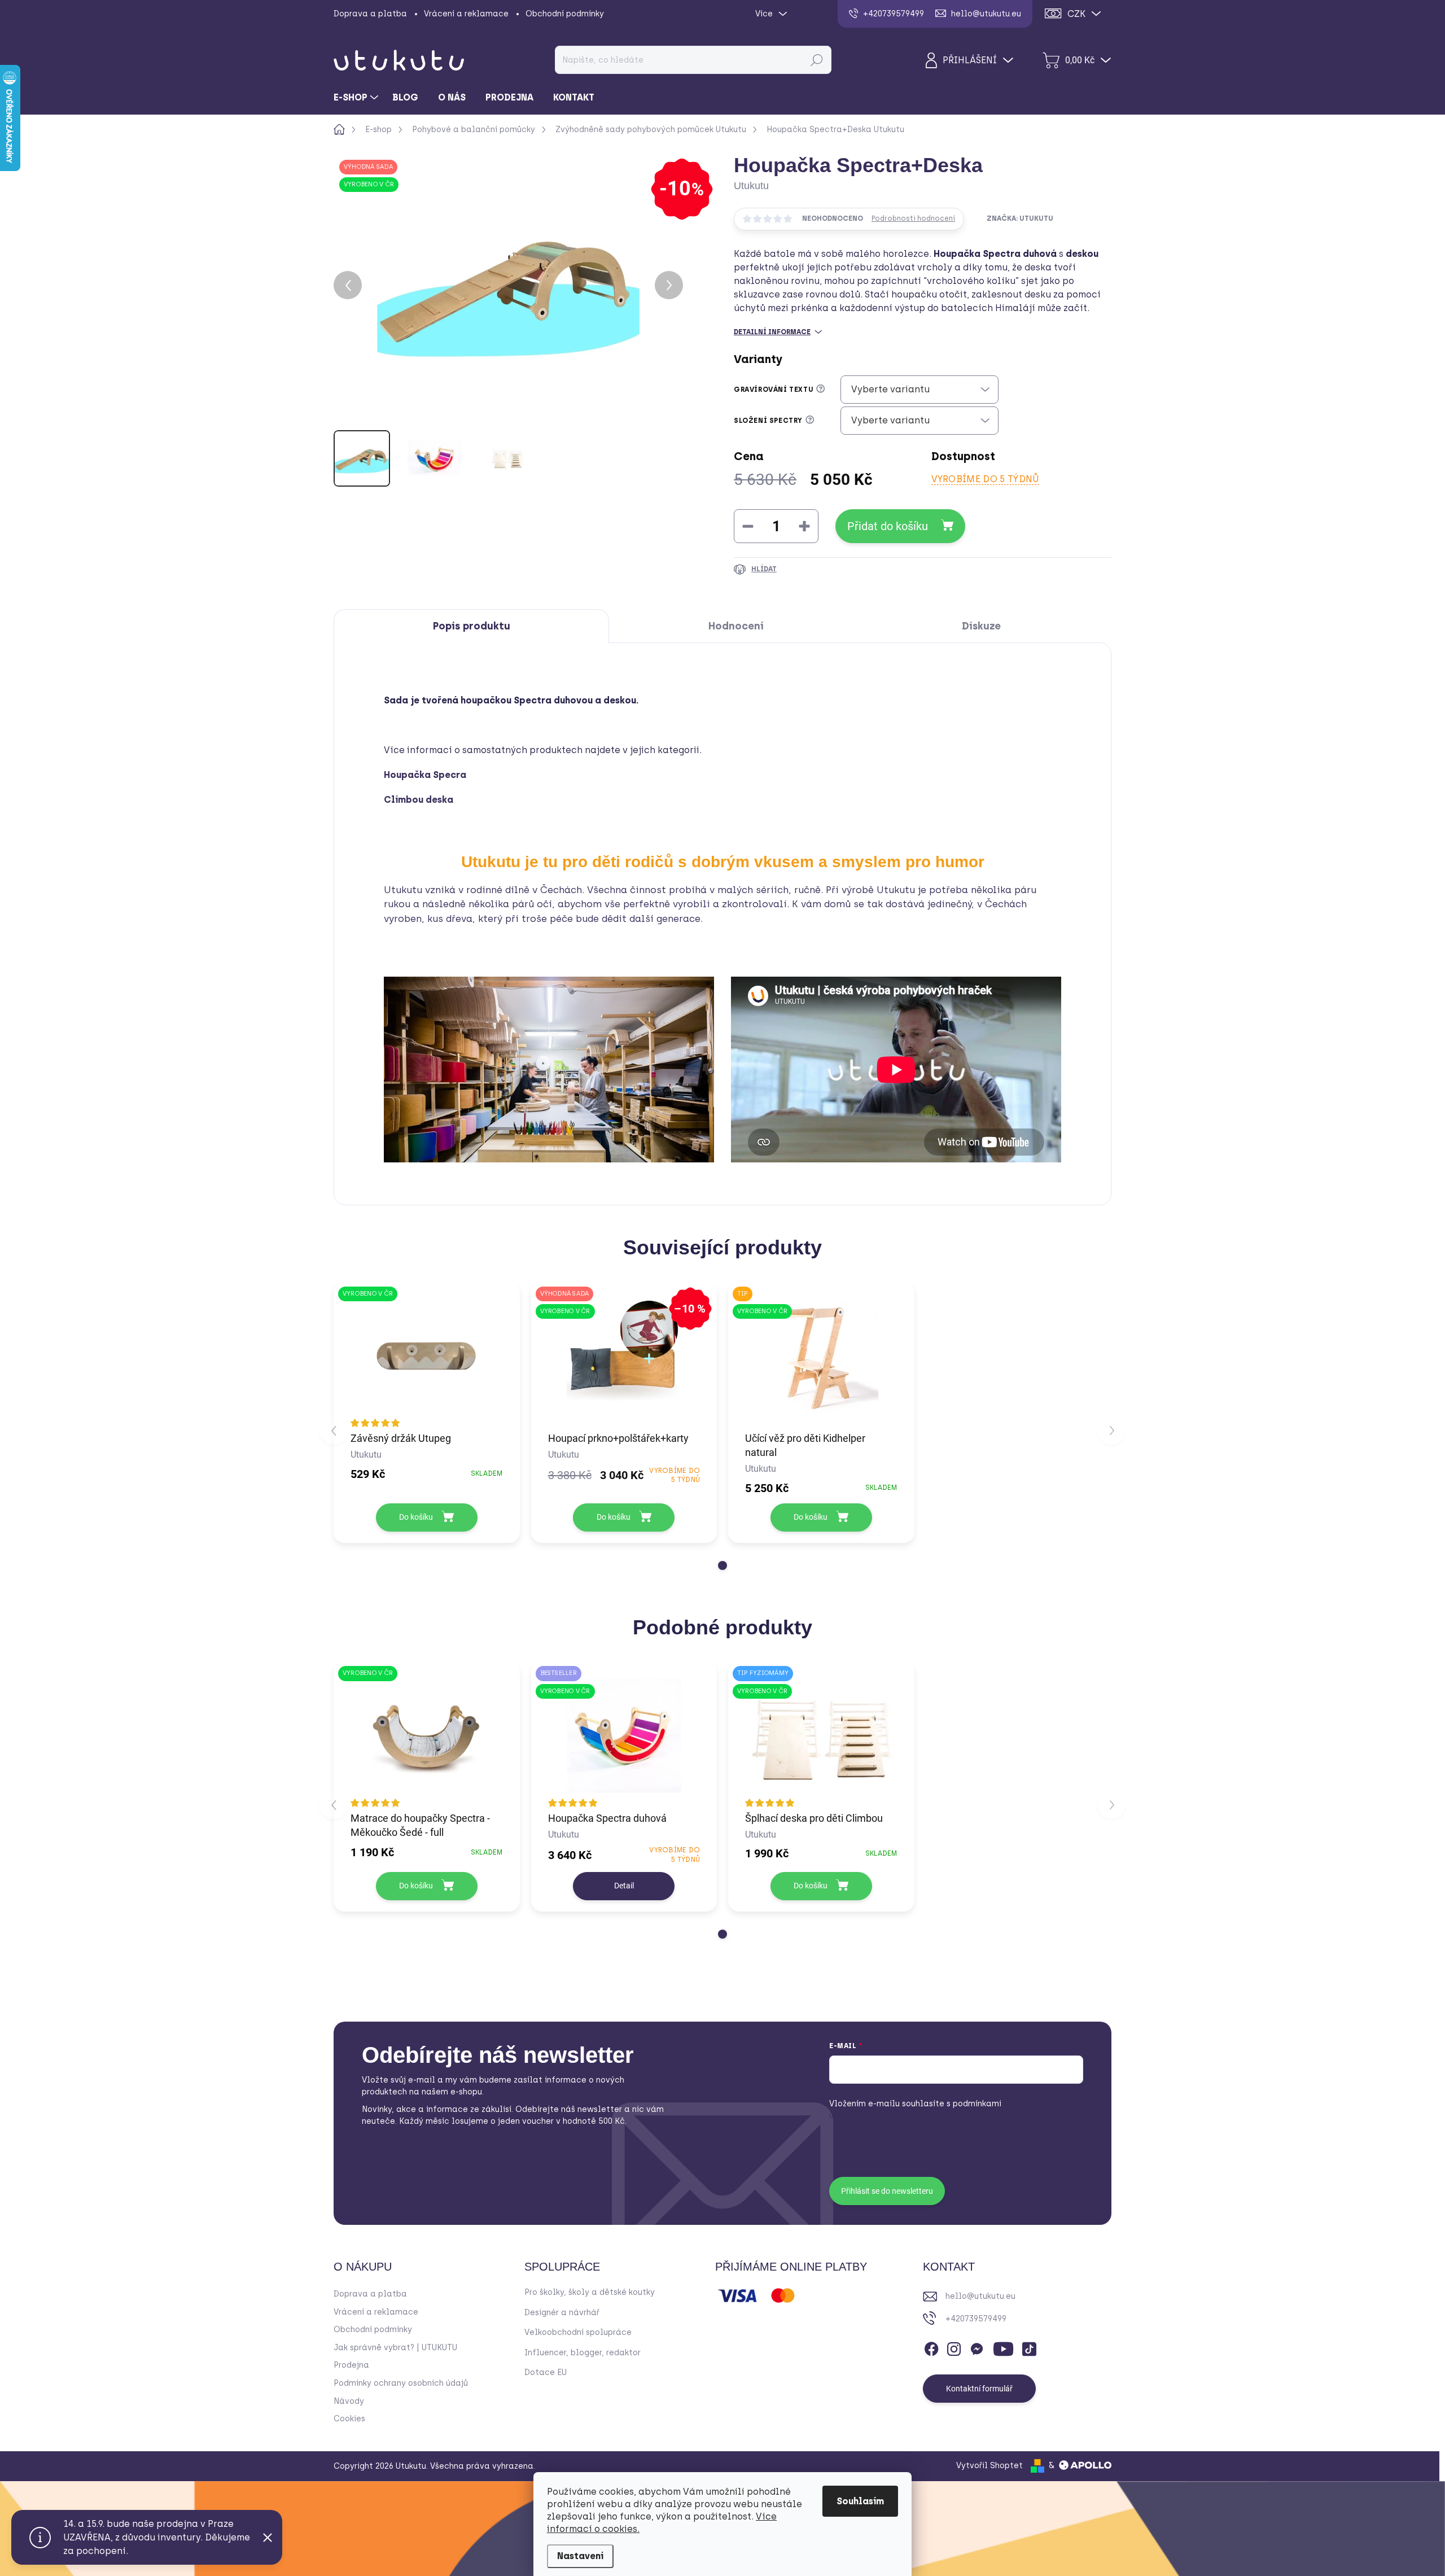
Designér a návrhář (562, 2313)
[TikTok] (1029, 2347)
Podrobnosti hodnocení (913, 218)
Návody (349, 2401)
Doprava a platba (370, 14)
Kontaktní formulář (979, 2389)
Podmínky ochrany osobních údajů (401, 2383)
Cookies (349, 2419)
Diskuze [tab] (981, 626)
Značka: (1020, 218)
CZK (1076, 14)
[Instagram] (954, 2347)
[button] (722, 1565)
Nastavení (580, 2556)
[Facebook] (931, 2347)
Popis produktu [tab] (472, 626)
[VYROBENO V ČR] (427, 1356)
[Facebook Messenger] (977, 2347)
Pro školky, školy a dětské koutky (590, 2292)
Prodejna (351, 2365)
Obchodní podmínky (565, 14)
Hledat (816, 60)
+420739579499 (976, 2319)
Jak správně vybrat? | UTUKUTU (395, 2348)
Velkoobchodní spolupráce (578, 2332)
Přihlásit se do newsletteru (887, 2191)
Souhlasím (860, 2501)
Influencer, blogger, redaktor (583, 2353)
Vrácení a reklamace (466, 14)
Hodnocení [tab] (736, 626)
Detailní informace (772, 332)
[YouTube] (1003, 2347)
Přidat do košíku (888, 526)
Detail (624, 1886)
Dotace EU (546, 2372)
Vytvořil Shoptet (989, 2466)
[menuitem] (357, 98)
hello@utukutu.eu (980, 2296)
